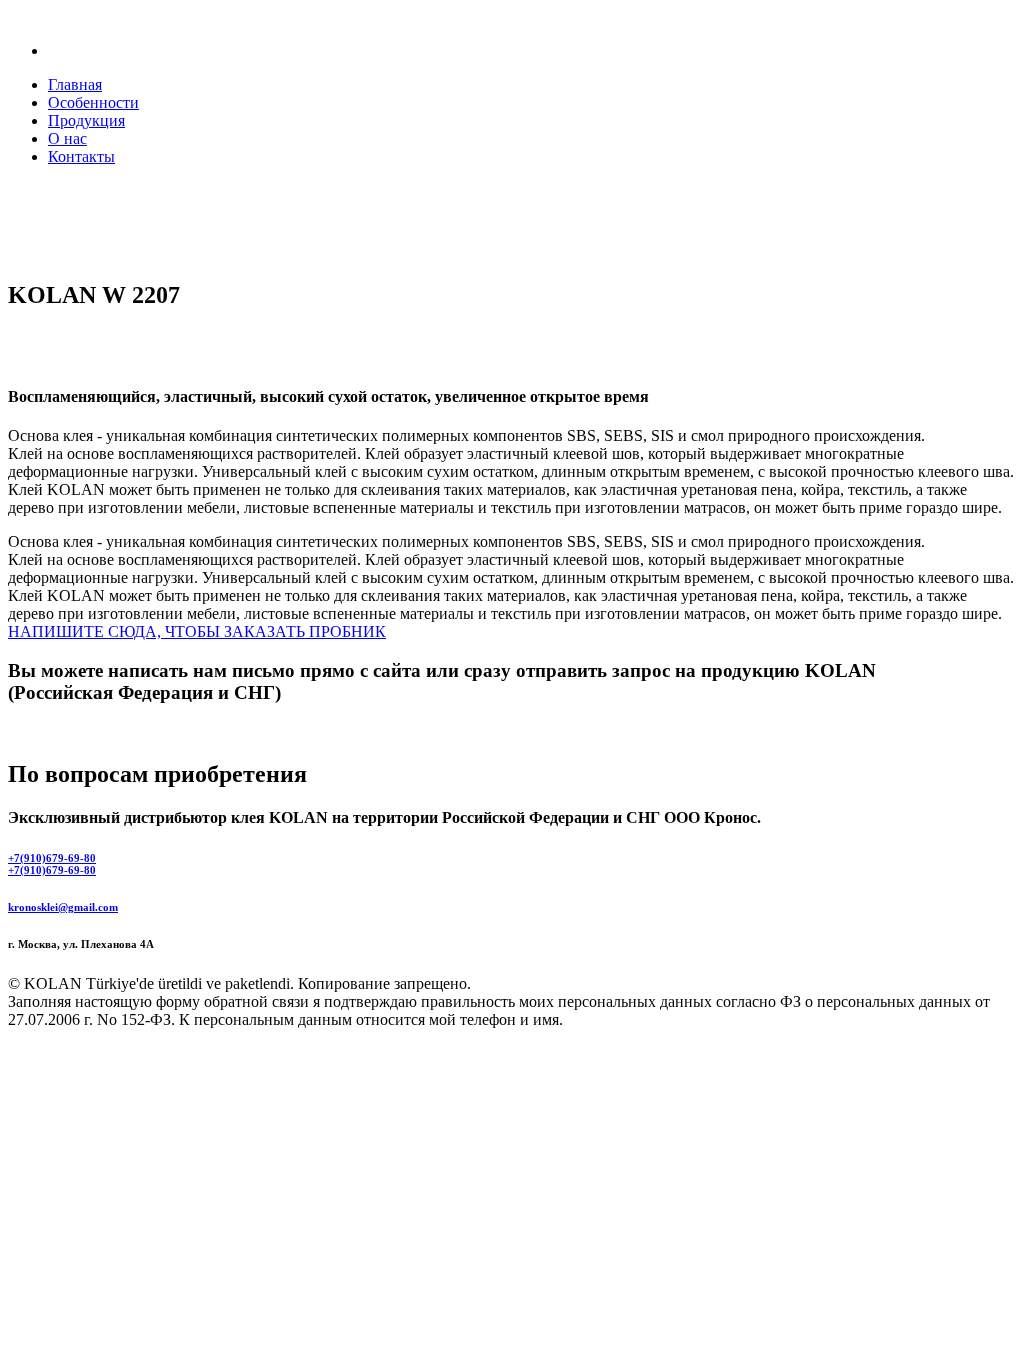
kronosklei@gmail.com (63, 907)
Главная (75, 84)
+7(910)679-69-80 (52, 858)
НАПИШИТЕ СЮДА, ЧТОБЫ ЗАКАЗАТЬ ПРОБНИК (197, 631)
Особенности (93, 102)
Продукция (86, 120)
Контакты (81, 156)
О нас (67, 138)
